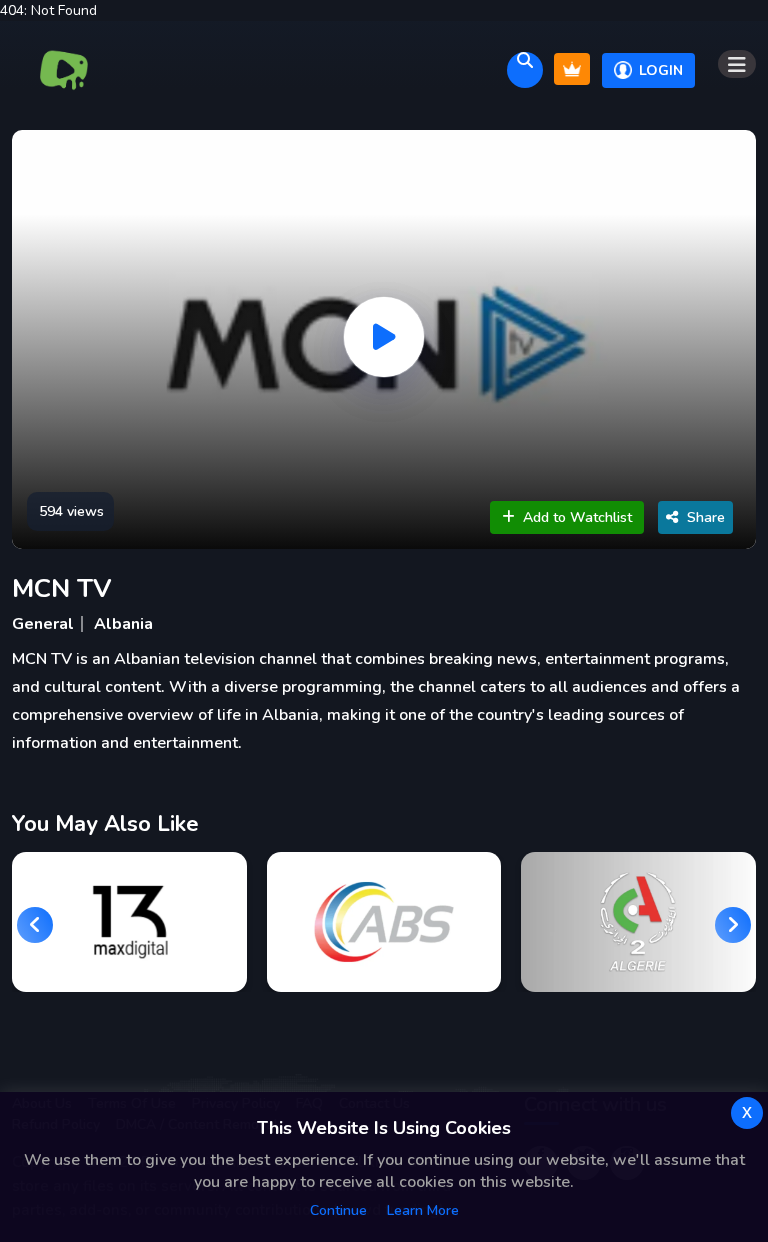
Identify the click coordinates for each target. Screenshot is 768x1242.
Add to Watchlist (577, 517)
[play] (384, 337)
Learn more (423, 1210)
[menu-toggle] (737, 64)
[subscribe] (572, 69)
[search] (525, 70)
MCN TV (62, 588)
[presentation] (35, 925)
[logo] (64, 70)
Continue (338, 1210)
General (43, 624)
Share (706, 517)
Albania (123, 624)
